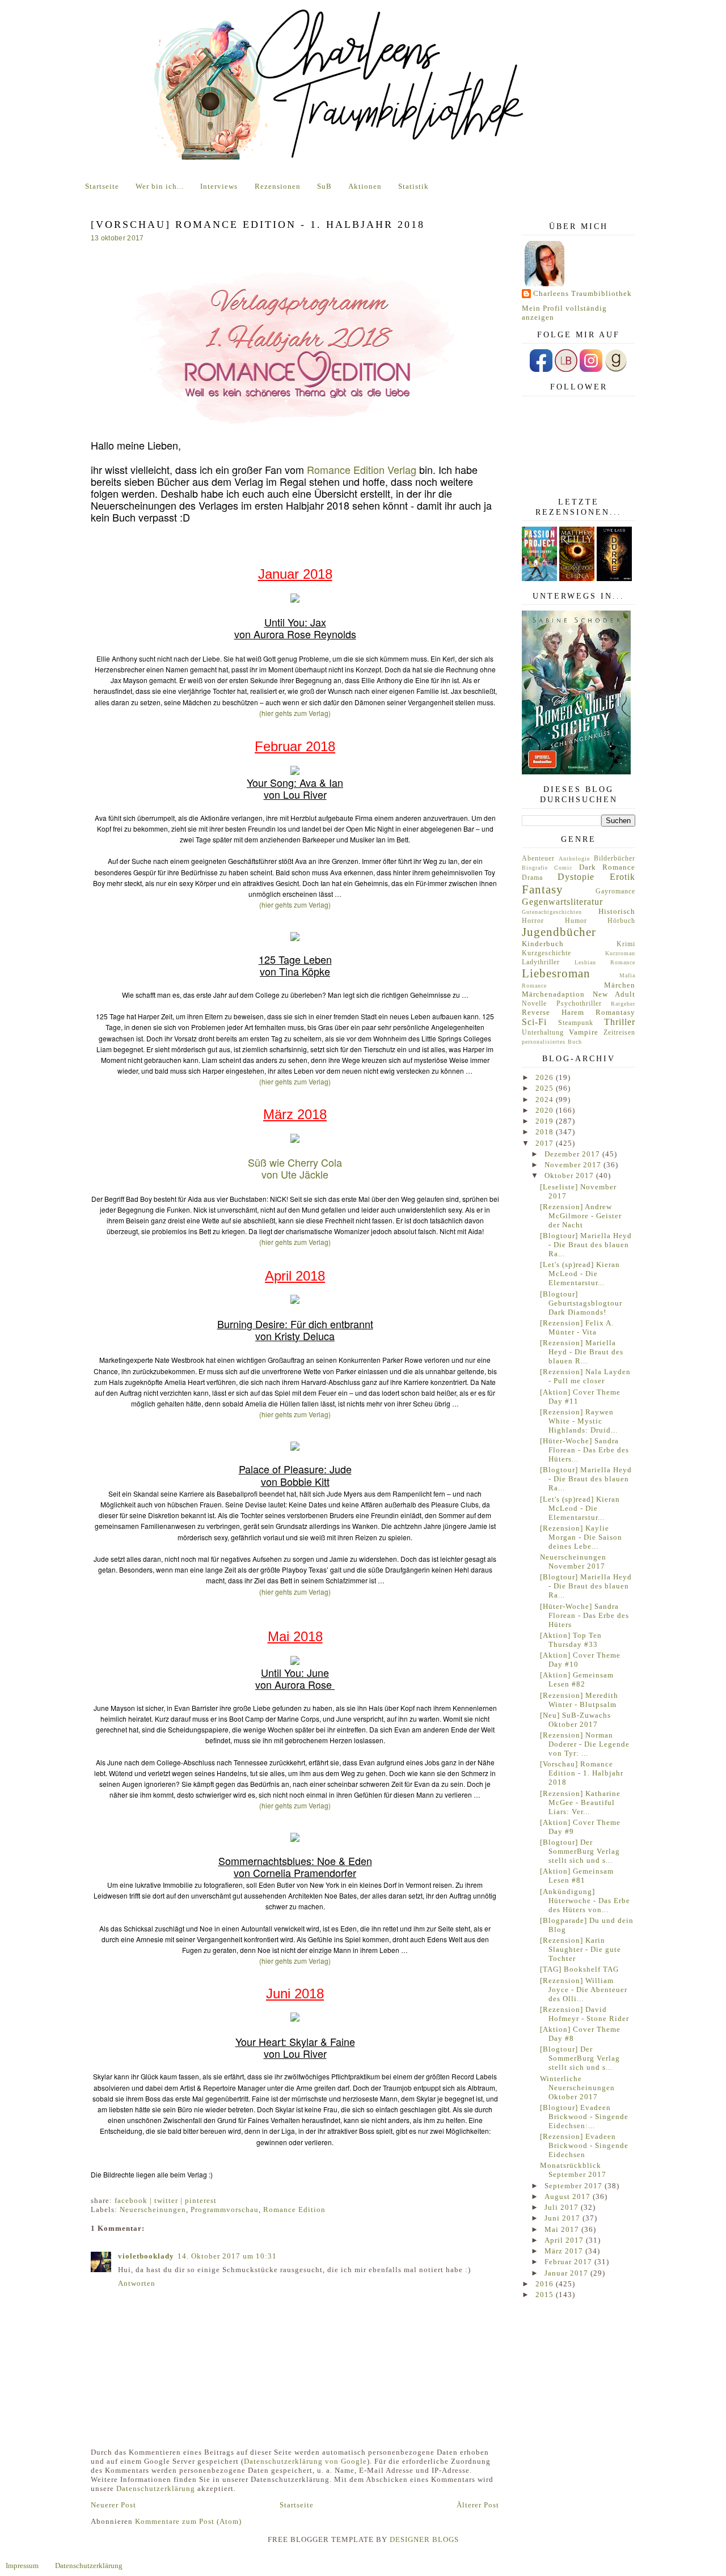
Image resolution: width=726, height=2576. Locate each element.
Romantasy (615, 1012)
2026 (546, 1077)
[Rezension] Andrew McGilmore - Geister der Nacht (581, 1216)
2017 (546, 1143)
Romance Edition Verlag (362, 469)
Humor (576, 921)
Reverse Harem (553, 1012)
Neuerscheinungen (153, 2209)
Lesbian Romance (605, 962)
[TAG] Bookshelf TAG (579, 1969)
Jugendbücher (559, 932)
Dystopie (576, 877)
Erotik (622, 877)
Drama (532, 878)
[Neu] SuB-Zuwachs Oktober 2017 (575, 1720)
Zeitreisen (619, 1033)
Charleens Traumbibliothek (583, 293)
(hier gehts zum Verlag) (295, 713)
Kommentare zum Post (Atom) (188, 2521)
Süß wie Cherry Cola (295, 1162)
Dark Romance (607, 867)
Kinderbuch (543, 944)
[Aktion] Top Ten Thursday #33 (571, 1640)
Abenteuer (538, 859)
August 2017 (569, 2196)
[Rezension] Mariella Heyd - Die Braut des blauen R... (582, 1352)
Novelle (534, 1004)
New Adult (614, 994)
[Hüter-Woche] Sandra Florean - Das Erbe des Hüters (584, 1615)
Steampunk (576, 1023)
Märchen (620, 985)
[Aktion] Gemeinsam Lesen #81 (577, 1876)
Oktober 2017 (570, 1175)
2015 (546, 2295)
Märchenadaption (553, 994)
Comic (563, 868)
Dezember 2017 (573, 1154)
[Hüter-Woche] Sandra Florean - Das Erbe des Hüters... (584, 1450)
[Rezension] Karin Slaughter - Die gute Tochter (581, 1949)
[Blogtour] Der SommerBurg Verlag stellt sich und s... (580, 1851)
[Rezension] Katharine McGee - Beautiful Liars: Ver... (580, 1802)
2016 (546, 2284)
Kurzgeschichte (546, 953)
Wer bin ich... (160, 186)
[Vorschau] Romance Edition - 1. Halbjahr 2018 (582, 1773)
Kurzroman (620, 953)
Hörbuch (621, 921)
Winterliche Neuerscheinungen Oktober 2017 (577, 2088)
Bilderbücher (615, 859)
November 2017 (574, 1165)
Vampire (584, 1032)
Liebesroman (556, 973)
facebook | (134, 2200)
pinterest (201, 2200)
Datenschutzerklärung (156, 2488)
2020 (546, 1110)
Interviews (219, 186)
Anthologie (574, 859)
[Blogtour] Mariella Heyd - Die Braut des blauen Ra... (586, 1245)
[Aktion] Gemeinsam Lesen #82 (577, 1679)
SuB (324, 186)
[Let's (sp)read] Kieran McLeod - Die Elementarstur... (580, 1274)
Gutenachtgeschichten (552, 912)
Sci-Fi (534, 1022)
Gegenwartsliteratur (562, 902)
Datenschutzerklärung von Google (305, 2461)
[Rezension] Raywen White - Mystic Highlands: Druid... (579, 1421)
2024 (546, 1100)
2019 (546, 1121)
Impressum (22, 2566)
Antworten (137, 2283)
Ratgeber (623, 1004)
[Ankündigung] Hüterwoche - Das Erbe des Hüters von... (585, 1901)
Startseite (102, 186)
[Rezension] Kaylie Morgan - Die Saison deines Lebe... (581, 1537)
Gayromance (615, 891)
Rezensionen (278, 186)
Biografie (535, 868)
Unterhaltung (543, 1033)
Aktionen (365, 186)
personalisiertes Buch (552, 1042)
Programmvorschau (225, 2209)
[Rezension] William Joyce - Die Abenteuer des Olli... (584, 1990)
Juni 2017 (564, 2218)
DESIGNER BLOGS (424, 2539)
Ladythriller (541, 962)
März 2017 (565, 2251)
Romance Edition (294, 2209)
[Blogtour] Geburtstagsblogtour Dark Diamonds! (581, 1303)
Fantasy (543, 889)
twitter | (170, 2200)
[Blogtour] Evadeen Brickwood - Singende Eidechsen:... (584, 2117)
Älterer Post (478, 2505)
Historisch (617, 911)
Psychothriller (579, 1004)
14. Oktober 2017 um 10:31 (227, 2256)
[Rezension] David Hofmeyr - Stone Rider (584, 2014)
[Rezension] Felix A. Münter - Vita (577, 1327)
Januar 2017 (567, 2273)
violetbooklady (146, 2256)
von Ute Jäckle (295, 1174)
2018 (546, 1132)
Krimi (626, 944)
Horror (533, 921)
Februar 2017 (569, 2262)
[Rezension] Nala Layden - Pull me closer (585, 1376)
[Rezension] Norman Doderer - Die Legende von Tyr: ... (585, 1744)
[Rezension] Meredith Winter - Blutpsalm (579, 1700)
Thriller (620, 1022)
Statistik (413, 186)
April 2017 (565, 2240)
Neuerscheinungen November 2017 (573, 1562)
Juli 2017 (563, 2207)
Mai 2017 (563, 2229)
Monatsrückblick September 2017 (573, 2170)
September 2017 (575, 2186)
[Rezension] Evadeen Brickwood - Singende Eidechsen (584, 2145)
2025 (546, 1088)
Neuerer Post (113, 2505)
